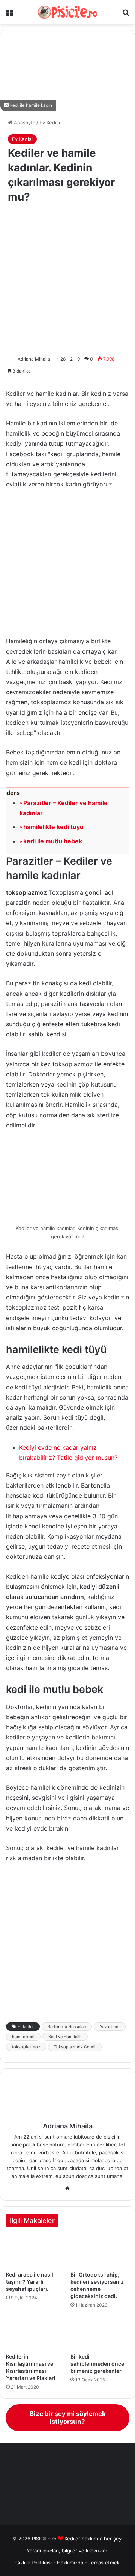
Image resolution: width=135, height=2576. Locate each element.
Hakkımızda (71, 2563)
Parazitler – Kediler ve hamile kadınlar (64, 808)
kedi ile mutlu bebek (53, 841)
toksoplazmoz (26, 2047)
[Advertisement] (67, 280)
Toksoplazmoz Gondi (75, 2047)
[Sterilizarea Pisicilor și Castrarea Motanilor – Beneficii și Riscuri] (35, 2333)
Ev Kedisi (50, 123)
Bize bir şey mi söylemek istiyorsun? (68, 2418)
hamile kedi (23, 2037)
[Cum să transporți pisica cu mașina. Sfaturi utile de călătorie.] (35, 2251)
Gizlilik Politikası (34, 2563)
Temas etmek (104, 2563)
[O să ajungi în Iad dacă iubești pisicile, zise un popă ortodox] (100, 2251)
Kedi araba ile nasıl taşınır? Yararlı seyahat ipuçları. (30, 2282)
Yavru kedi (110, 2027)
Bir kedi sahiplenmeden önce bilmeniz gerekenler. (97, 2364)
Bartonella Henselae (67, 2027)
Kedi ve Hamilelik (65, 2037)
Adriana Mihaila (34, 359)
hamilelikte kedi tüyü (53, 827)
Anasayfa (24, 123)
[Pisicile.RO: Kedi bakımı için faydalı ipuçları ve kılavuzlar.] (67, 12)
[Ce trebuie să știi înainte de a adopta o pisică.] (100, 2333)
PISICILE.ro (45, 2539)
